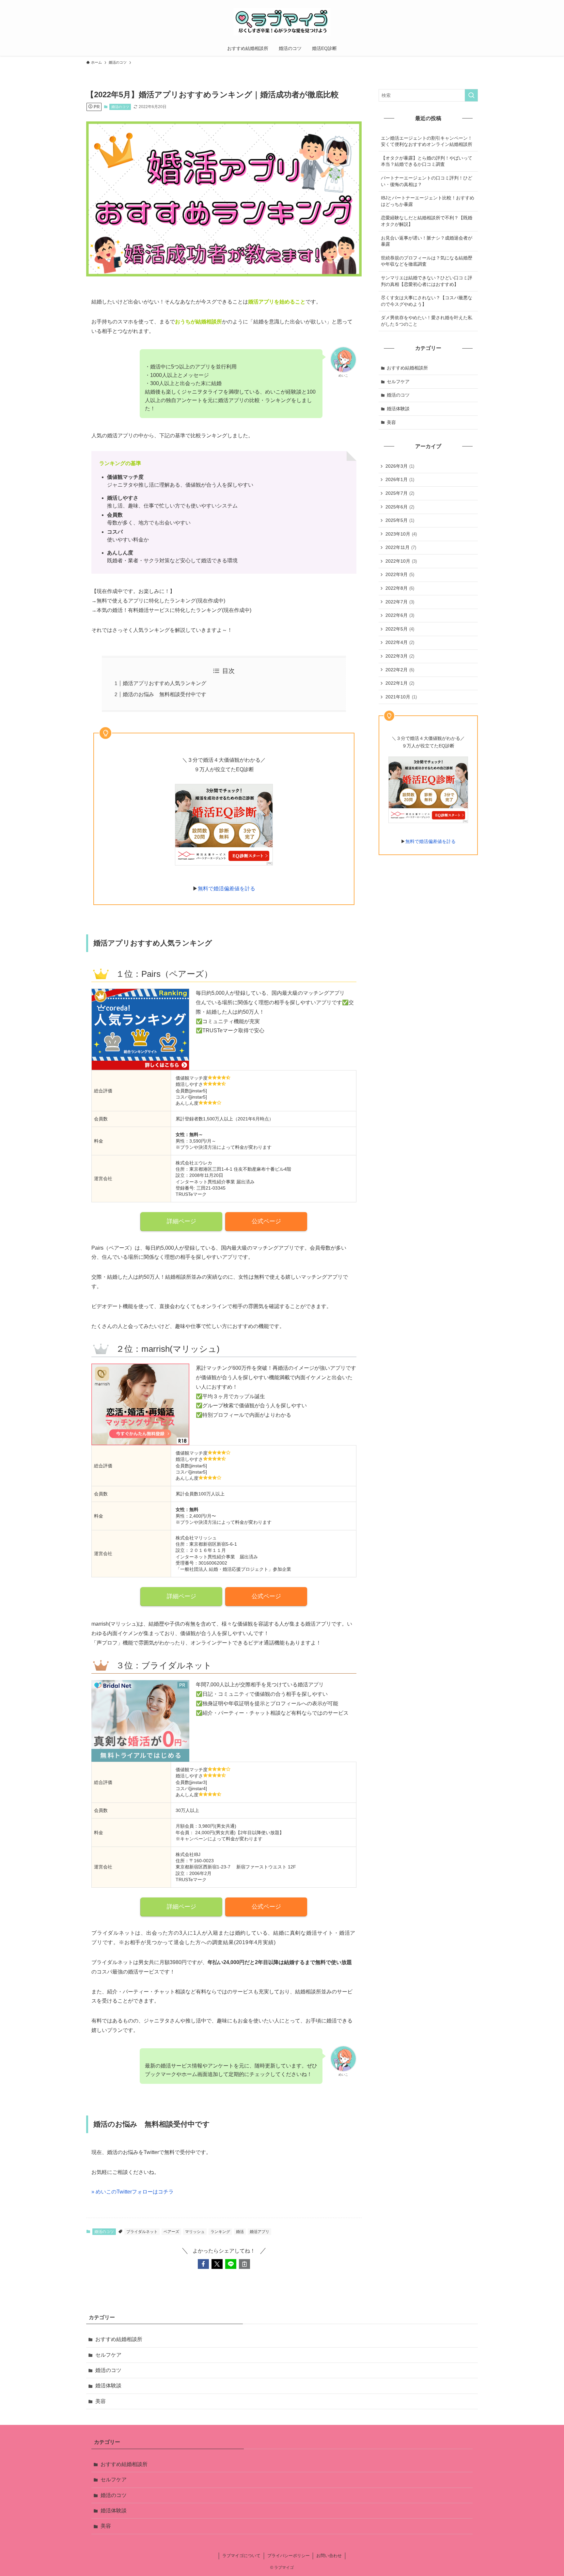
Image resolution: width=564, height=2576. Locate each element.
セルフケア (398, 382)
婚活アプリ (259, 2232)
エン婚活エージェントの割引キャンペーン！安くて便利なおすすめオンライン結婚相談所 (427, 141)
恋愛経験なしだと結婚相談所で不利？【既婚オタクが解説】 (427, 221)
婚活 (240, 2232)
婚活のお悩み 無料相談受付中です (164, 694)
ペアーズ (171, 2232)
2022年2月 (400, 670)
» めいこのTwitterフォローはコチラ (133, 2192)
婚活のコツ (120, 107)
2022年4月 (400, 642)
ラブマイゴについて (241, 2556)
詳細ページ (181, 1221)
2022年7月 (400, 602)
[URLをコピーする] (244, 2264)
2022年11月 (401, 547)
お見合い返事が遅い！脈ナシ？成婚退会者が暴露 (427, 241)
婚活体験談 (398, 409)
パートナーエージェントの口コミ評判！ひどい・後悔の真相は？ (427, 181)
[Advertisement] (428, 900)
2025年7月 (400, 493)
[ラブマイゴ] (282, 22)
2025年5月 (400, 520)
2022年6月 (400, 615)
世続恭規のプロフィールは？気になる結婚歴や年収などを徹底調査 (427, 261)
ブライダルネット (142, 2232)
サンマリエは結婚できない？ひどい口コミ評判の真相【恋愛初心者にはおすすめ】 (427, 281)
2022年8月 (400, 588)
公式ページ (266, 1221)
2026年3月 (400, 466)
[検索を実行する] (471, 95)
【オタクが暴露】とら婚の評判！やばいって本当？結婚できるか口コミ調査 (427, 161)
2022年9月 (400, 574)
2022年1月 (400, 683)
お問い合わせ (329, 2556)
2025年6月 (400, 507)
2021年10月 (401, 697)
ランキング (220, 2232)
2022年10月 (401, 561)
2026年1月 (400, 479)
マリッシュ (195, 2232)
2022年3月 (400, 656)
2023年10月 (401, 534)
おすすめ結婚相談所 (407, 368)
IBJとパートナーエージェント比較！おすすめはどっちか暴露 (428, 201)
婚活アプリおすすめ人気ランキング (164, 683)
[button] (203, 2264)
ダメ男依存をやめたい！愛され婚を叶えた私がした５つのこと (427, 321)
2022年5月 (400, 629)
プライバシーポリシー (289, 2556)
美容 (391, 422)
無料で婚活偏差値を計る (227, 889)
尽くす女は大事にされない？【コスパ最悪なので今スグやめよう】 (427, 301)
